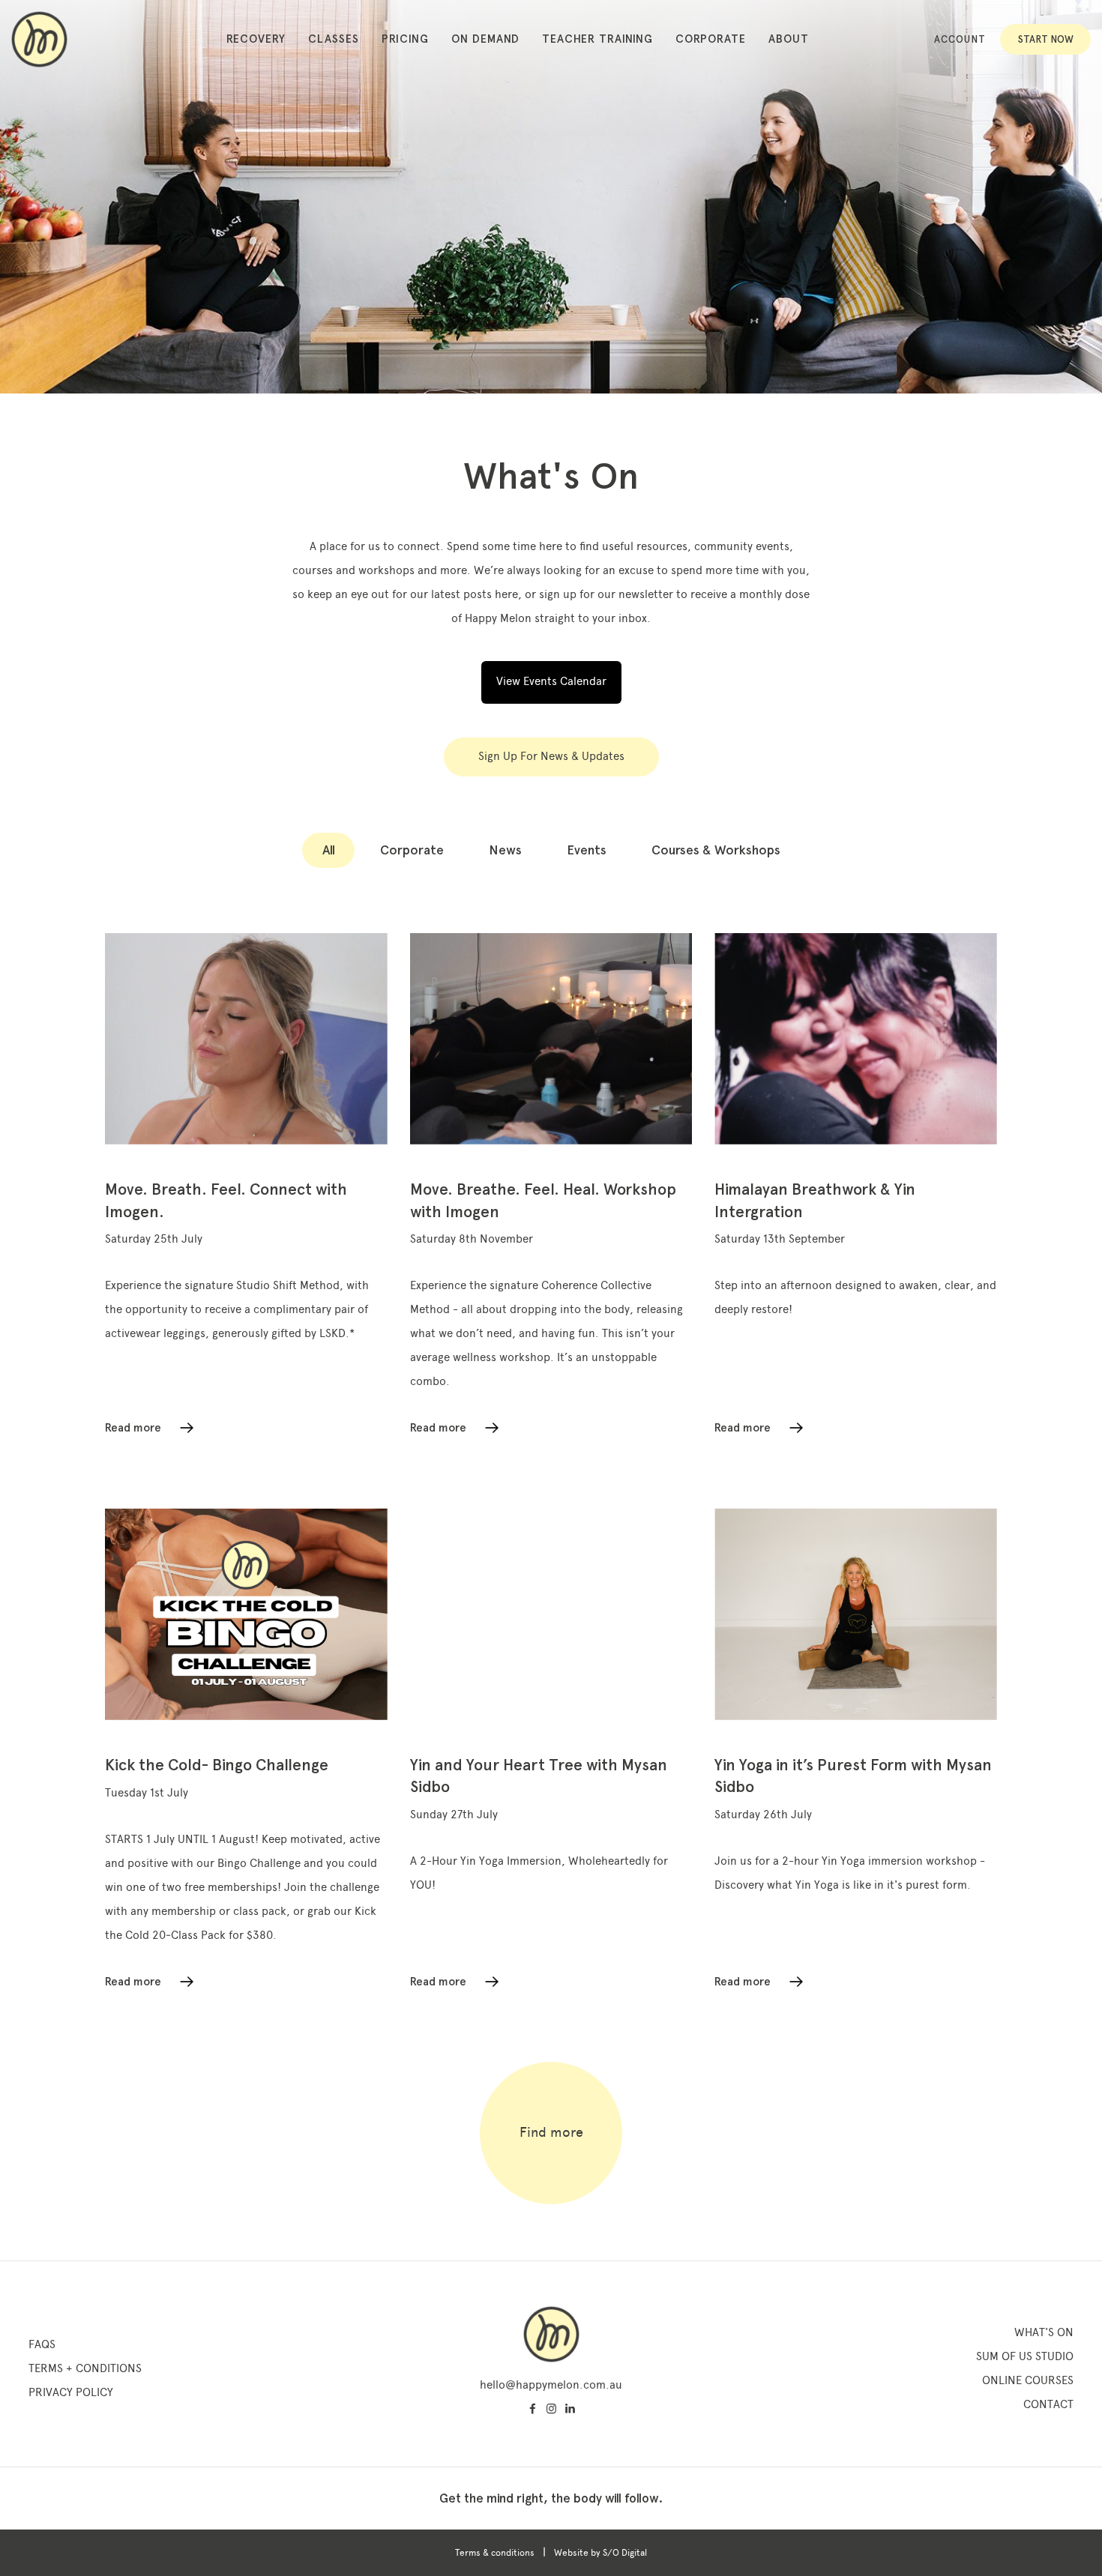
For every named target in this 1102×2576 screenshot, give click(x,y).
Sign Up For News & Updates (551, 756)
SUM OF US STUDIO (1025, 2356)
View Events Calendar (551, 681)
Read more (133, 1428)
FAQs (42, 2344)
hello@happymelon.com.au (551, 2385)
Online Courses (1028, 2380)
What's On (1044, 2332)
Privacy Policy (71, 2392)
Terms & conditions (495, 2553)
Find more (551, 2132)
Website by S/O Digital (600, 2553)
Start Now (1046, 39)
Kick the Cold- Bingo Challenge (217, 1765)
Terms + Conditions (85, 2368)
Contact (1048, 2404)
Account (960, 39)
